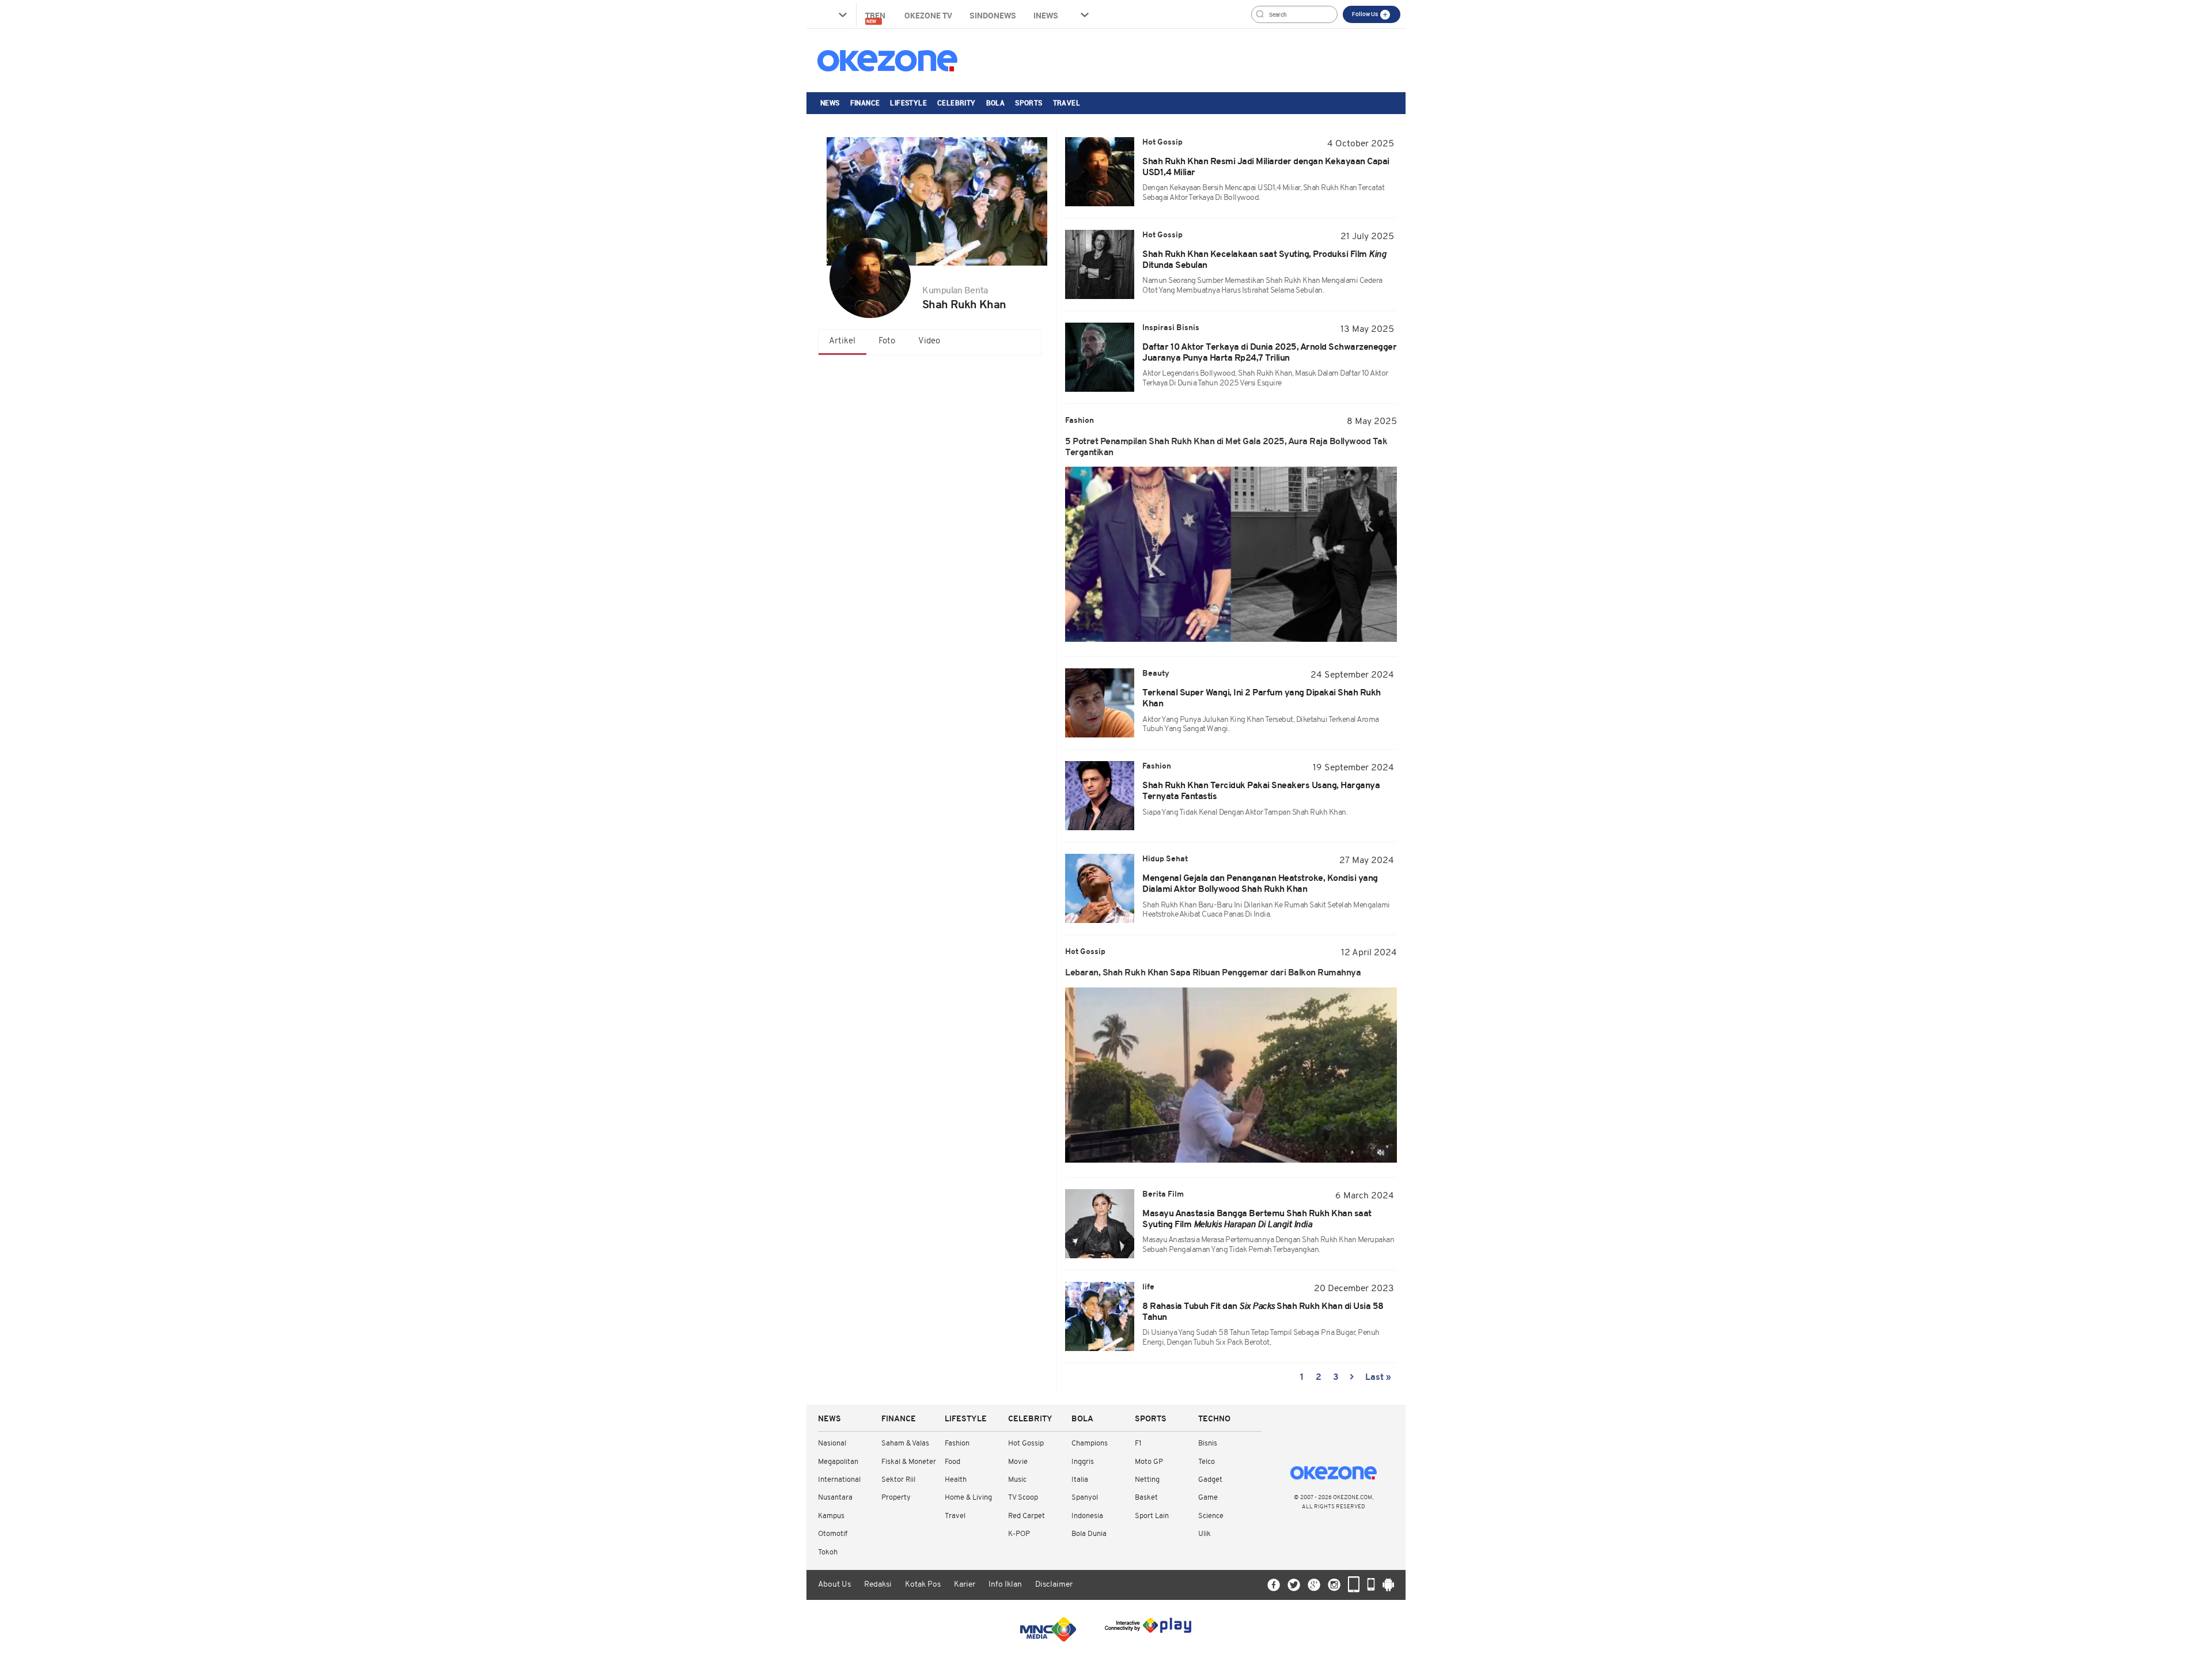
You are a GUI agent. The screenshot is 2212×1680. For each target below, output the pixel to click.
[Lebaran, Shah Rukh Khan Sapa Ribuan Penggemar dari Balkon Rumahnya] (1231, 1075)
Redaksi (878, 1585)
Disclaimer (1054, 1585)
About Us (834, 1585)
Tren (876, 17)
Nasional (832, 1443)
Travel (1067, 103)
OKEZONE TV (928, 15)
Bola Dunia (1089, 1534)
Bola (996, 103)
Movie (1018, 1462)
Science (1211, 1516)
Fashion (957, 1443)
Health (956, 1480)
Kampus (831, 1516)
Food (952, 1462)
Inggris (1083, 1462)
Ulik (1205, 1534)
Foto (887, 341)
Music (1017, 1480)
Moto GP (1149, 1462)
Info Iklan (1005, 1585)
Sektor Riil (898, 1480)
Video (929, 341)
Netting (1147, 1480)
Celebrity (957, 103)
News (830, 103)
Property (896, 1498)
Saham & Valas (905, 1443)
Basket (1146, 1498)
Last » (1378, 1378)
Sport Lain (1152, 1516)
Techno (1214, 1419)
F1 (1138, 1443)
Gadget (1210, 1480)
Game (1208, 1498)
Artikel (842, 341)
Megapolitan (838, 1462)
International (839, 1480)
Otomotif (833, 1534)
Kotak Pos (923, 1585)
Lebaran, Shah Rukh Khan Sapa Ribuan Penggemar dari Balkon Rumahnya (1213, 973)
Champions (1090, 1443)
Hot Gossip (1026, 1443)
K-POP (1019, 1534)
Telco (1207, 1462)
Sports (1029, 103)
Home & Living (968, 1498)
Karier (965, 1585)
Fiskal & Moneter (909, 1462)
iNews (1046, 15)
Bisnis (1208, 1443)
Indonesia (1087, 1516)
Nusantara (835, 1498)
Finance (865, 103)
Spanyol (1085, 1498)
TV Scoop (1023, 1498)
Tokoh (828, 1552)
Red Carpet (1027, 1516)
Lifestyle (908, 103)
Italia (1080, 1480)
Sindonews (993, 15)
